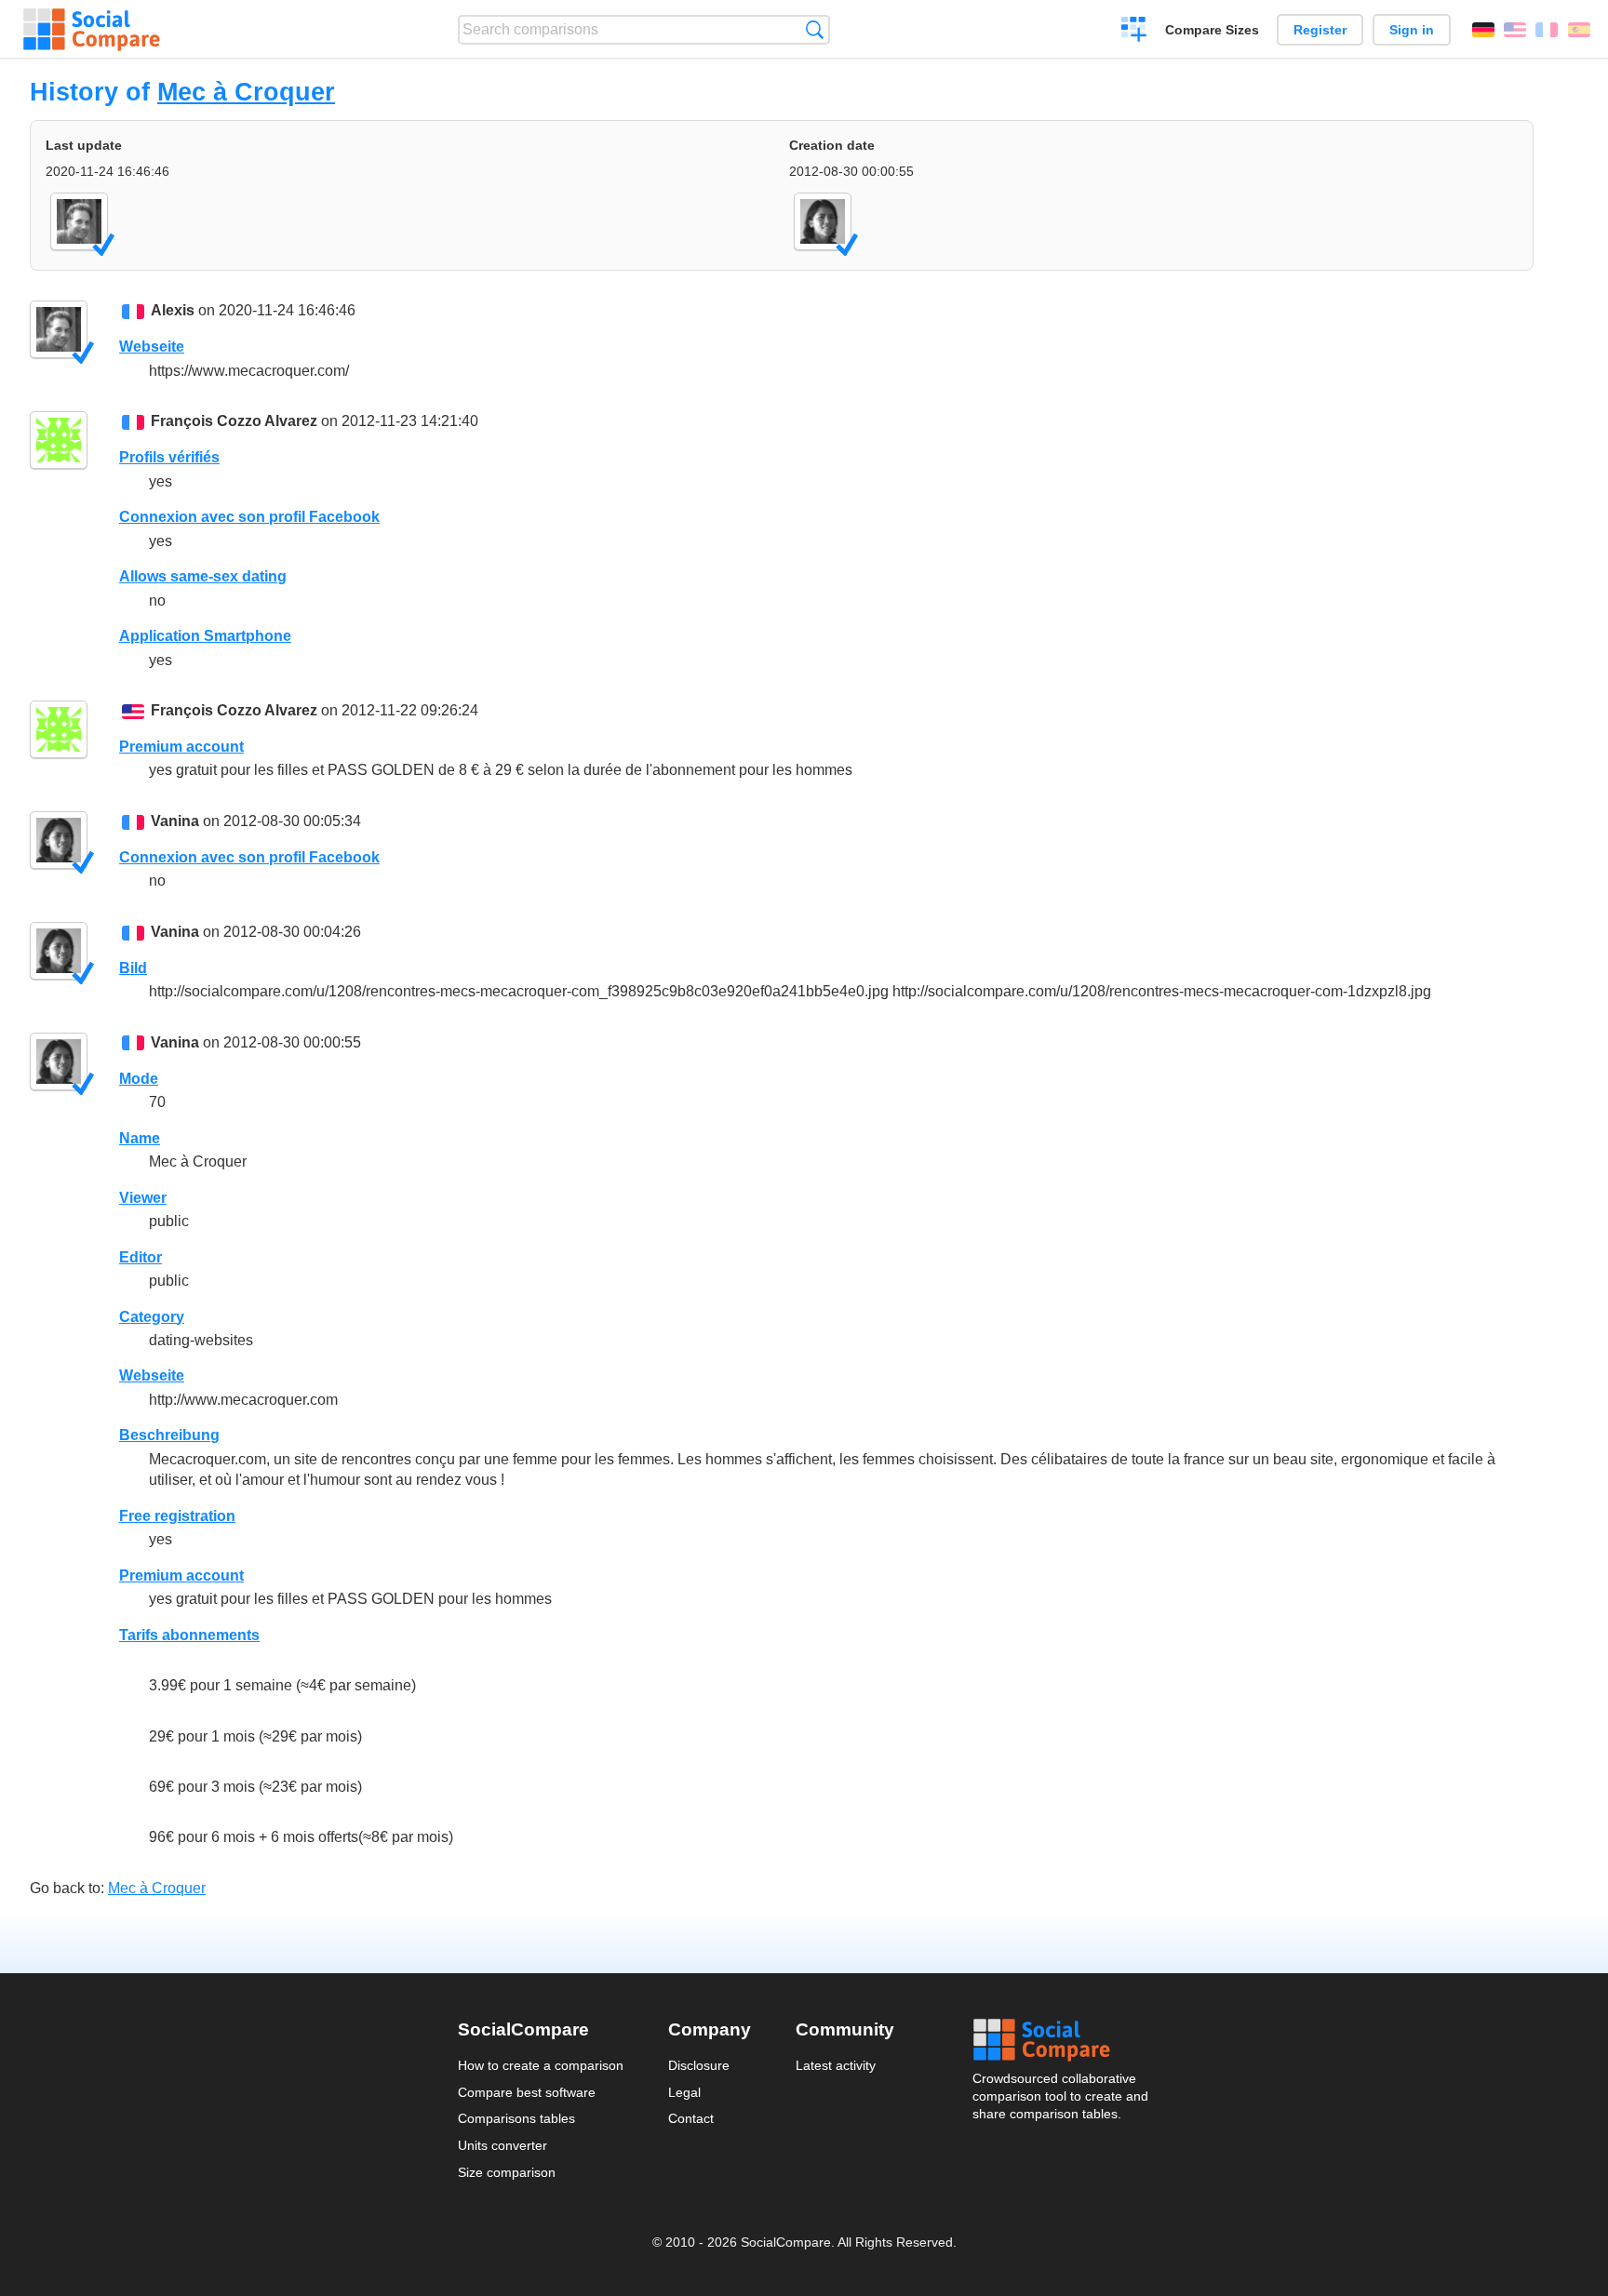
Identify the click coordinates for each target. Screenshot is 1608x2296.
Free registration (177, 1516)
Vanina (175, 821)
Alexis (173, 310)
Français (1547, 30)
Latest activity (836, 2065)
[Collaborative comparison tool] (92, 30)
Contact (691, 2118)
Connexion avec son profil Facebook (249, 517)
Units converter (502, 2145)
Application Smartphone (205, 636)
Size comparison (507, 2172)
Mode (139, 1079)
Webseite (152, 347)
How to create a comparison (541, 2065)
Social (1062, 2040)
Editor (141, 1257)
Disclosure (699, 2065)
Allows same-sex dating (203, 576)
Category (152, 1317)
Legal (684, 2092)
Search (815, 29)
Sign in (1412, 30)
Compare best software (527, 2092)
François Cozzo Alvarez (234, 421)
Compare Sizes (1212, 30)
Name (140, 1138)
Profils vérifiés (169, 457)
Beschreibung (169, 1435)
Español (1579, 30)
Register (1320, 30)
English (1515, 30)
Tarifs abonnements (189, 1635)
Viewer (143, 1198)
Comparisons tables (516, 2118)
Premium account (181, 747)
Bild (133, 968)
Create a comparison (1134, 32)
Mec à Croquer (246, 92)
